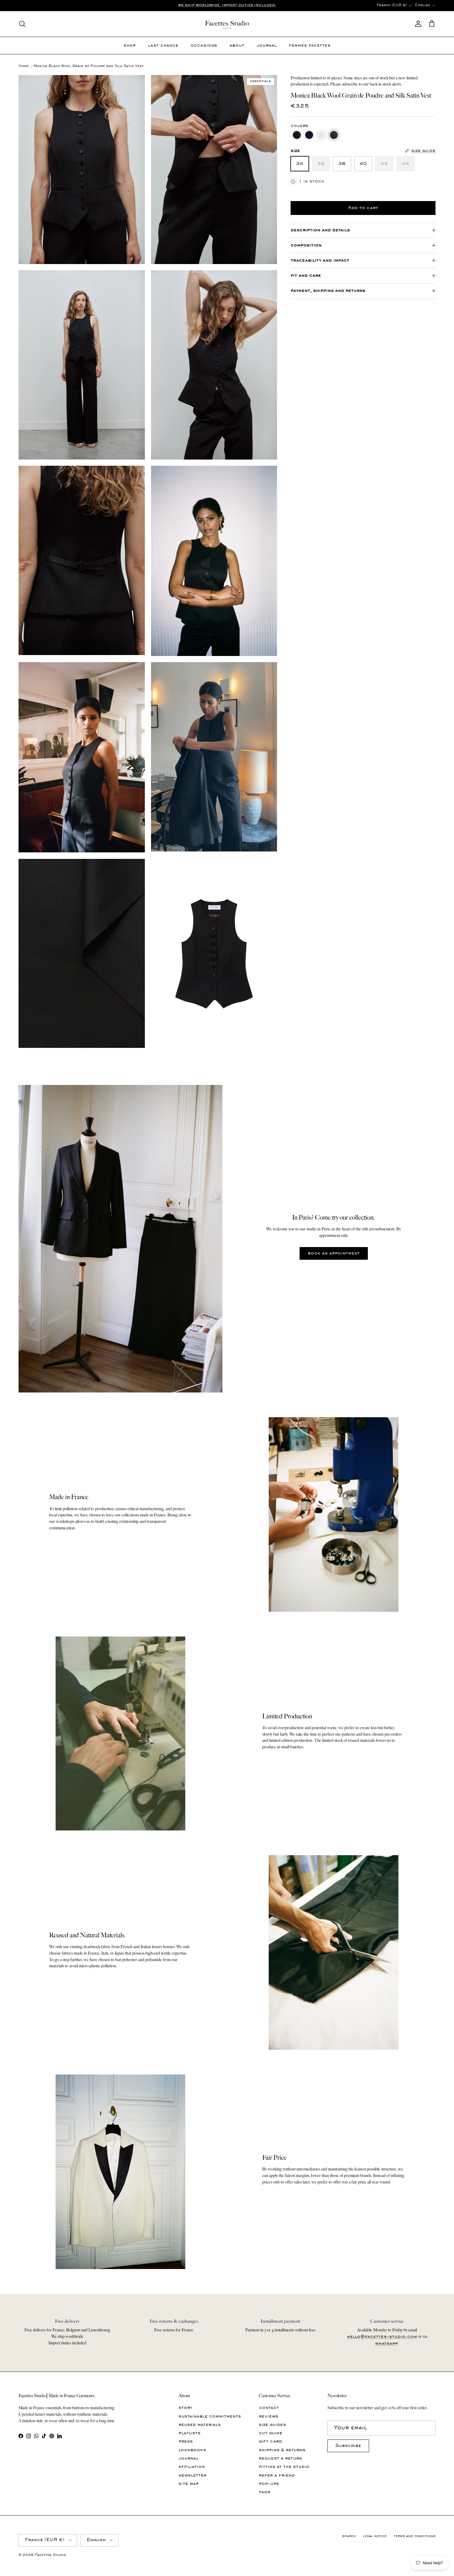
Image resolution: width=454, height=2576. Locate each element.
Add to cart (363, 208)
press (186, 2442)
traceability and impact (320, 261)
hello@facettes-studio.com (382, 2337)
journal (267, 46)
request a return (280, 2458)
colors (299, 126)
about (237, 46)
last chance (163, 46)
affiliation (192, 2467)
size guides (272, 2425)
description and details (320, 230)
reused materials (200, 2425)
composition (306, 245)
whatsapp (387, 2344)
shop (130, 46)
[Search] (22, 24)
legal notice (375, 2536)
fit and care (306, 276)
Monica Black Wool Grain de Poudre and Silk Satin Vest (89, 67)
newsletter (192, 2475)
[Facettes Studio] (227, 24)
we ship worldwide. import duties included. (227, 5)
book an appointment (334, 1253)
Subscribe (348, 2446)
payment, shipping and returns (328, 291)
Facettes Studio (50, 2555)
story (185, 2408)
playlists (189, 2433)
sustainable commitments (210, 2416)
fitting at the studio (284, 2467)
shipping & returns (282, 2450)
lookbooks (192, 2450)
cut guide (271, 2433)
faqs (265, 2492)
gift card (270, 2442)
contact (269, 2408)
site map (189, 2484)
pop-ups (269, 2484)
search (349, 2536)
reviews (269, 2416)
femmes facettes (310, 46)
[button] (297, 135)
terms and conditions (415, 2536)
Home (24, 67)
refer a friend (277, 2475)
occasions (204, 46)
